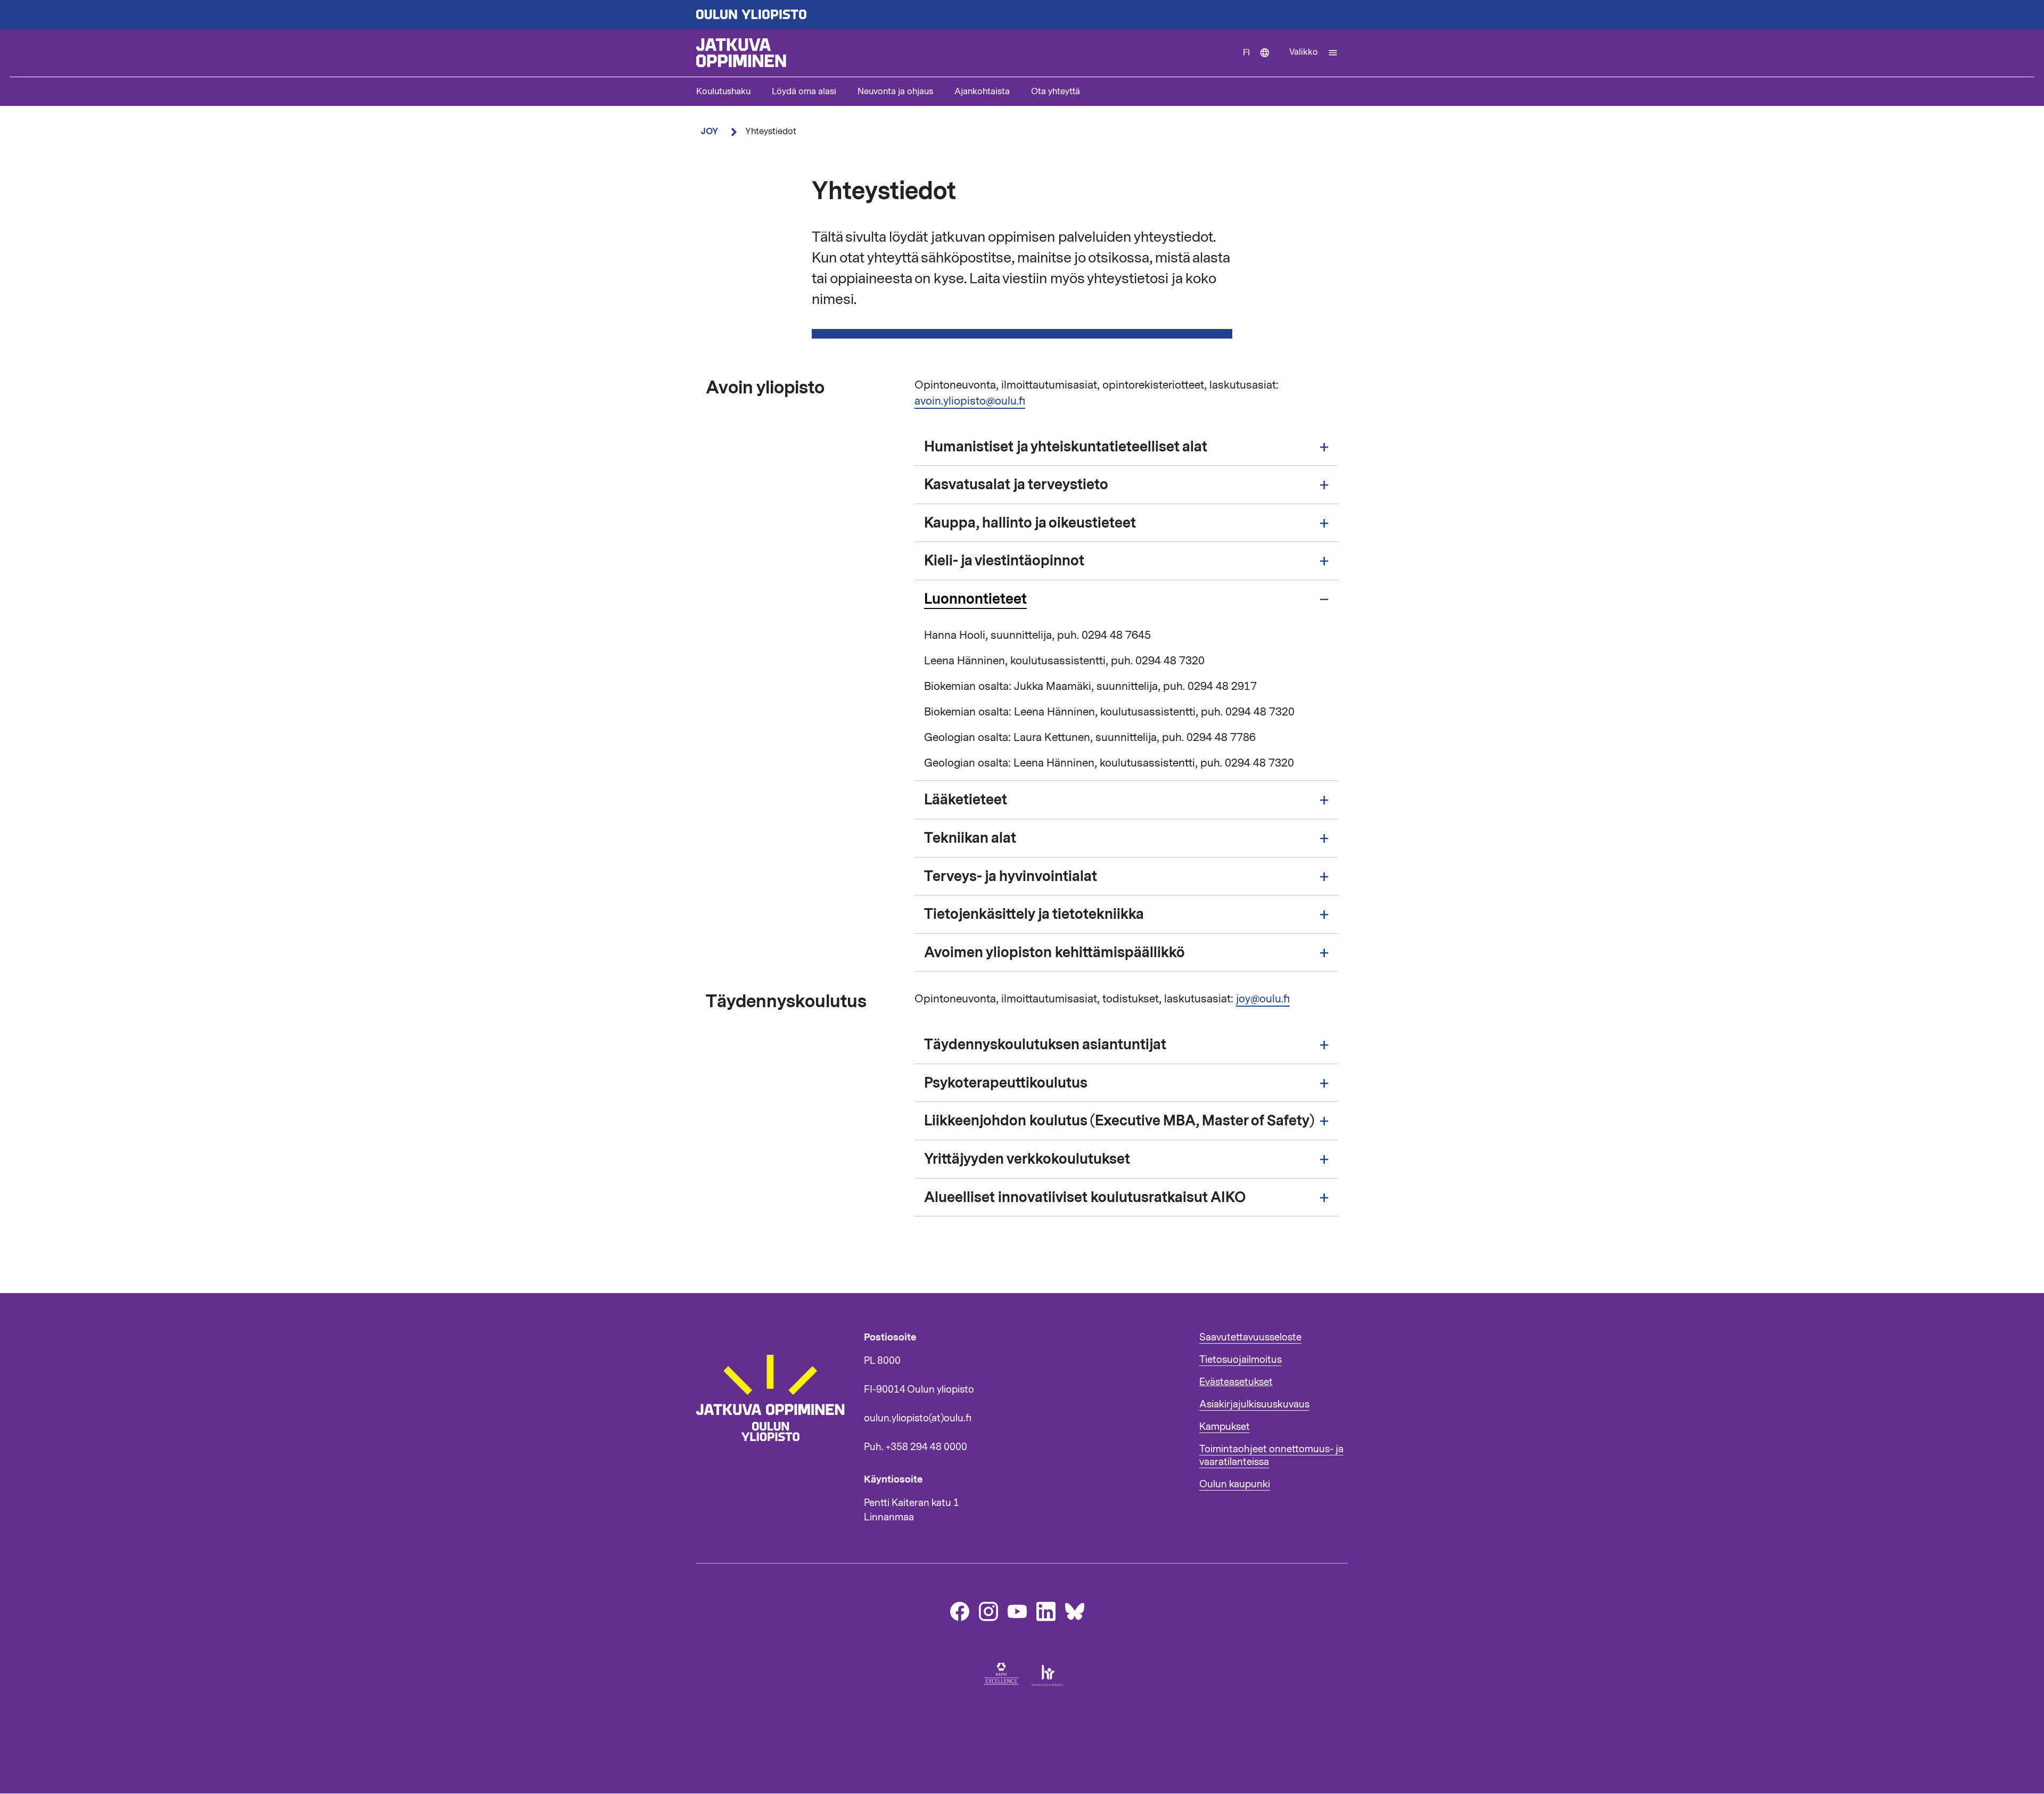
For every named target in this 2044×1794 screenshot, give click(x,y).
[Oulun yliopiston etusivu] (1022, 14)
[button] (1314, 53)
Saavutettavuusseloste (1250, 1337)
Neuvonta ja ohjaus (895, 92)
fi (1261, 62)
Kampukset (1225, 1427)
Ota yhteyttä (1056, 92)
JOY (710, 131)
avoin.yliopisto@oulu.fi (970, 401)
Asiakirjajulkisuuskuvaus (1254, 1404)
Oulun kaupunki (1235, 1484)
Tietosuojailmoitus (1241, 1360)
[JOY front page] (965, 53)
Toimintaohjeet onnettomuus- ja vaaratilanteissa (1271, 1455)
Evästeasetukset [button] (1236, 1382)
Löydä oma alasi (804, 92)
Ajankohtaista (982, 92)
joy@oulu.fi (1263, 999)
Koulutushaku (723, 92)
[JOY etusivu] (775, 1461)
